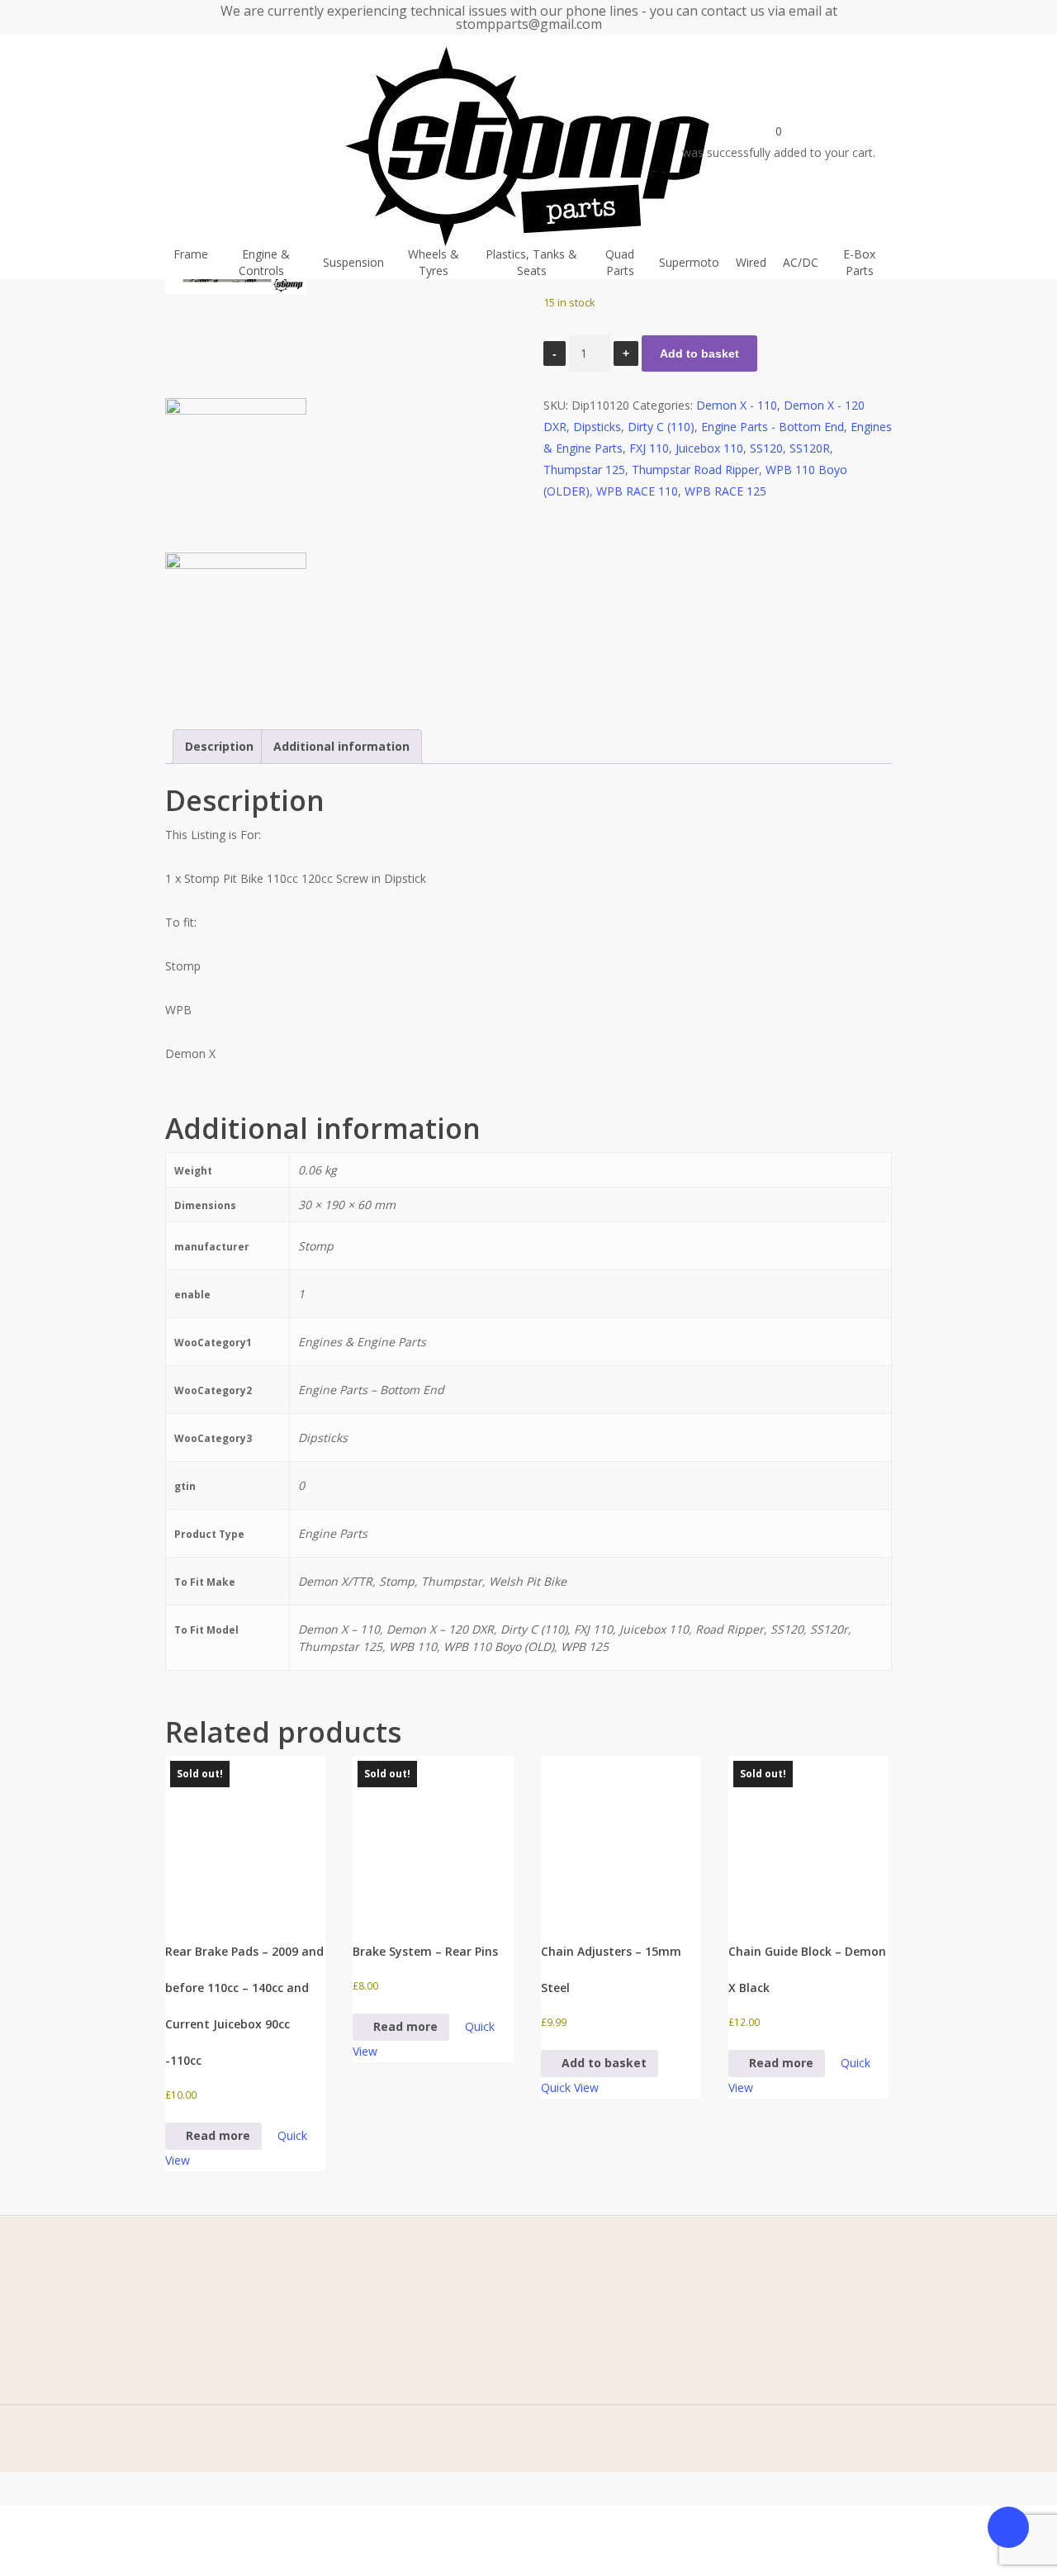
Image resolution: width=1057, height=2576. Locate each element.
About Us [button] (130, 2347)
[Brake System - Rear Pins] (433, 1836)
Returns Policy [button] (365, 2372)
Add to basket (699, 353)
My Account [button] (137, 2424)
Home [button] (121, 2321)
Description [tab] (219, 746)
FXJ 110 (649, 448)
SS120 (766, 448)
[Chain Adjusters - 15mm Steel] (621, 1836)
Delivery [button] (348, 2398)
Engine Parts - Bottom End (773, 427)
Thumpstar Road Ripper (695, 470)
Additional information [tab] (341, 746)
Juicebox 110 (709, 448)
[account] (656, 140)
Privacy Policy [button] (363, 2347)
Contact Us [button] (135, 2372)
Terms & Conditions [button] (381, 2321)
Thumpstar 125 (584, 470)
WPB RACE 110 (637, 491)
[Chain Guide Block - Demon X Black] (808, 1836)
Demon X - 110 (737, 405)
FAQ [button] (116, 2398)
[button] (600, 2063)
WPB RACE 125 (725, 491)
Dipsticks (597, 427)
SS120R (810, 448)
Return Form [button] (361, 2424)
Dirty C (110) (661, 427)
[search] (636, 140)
